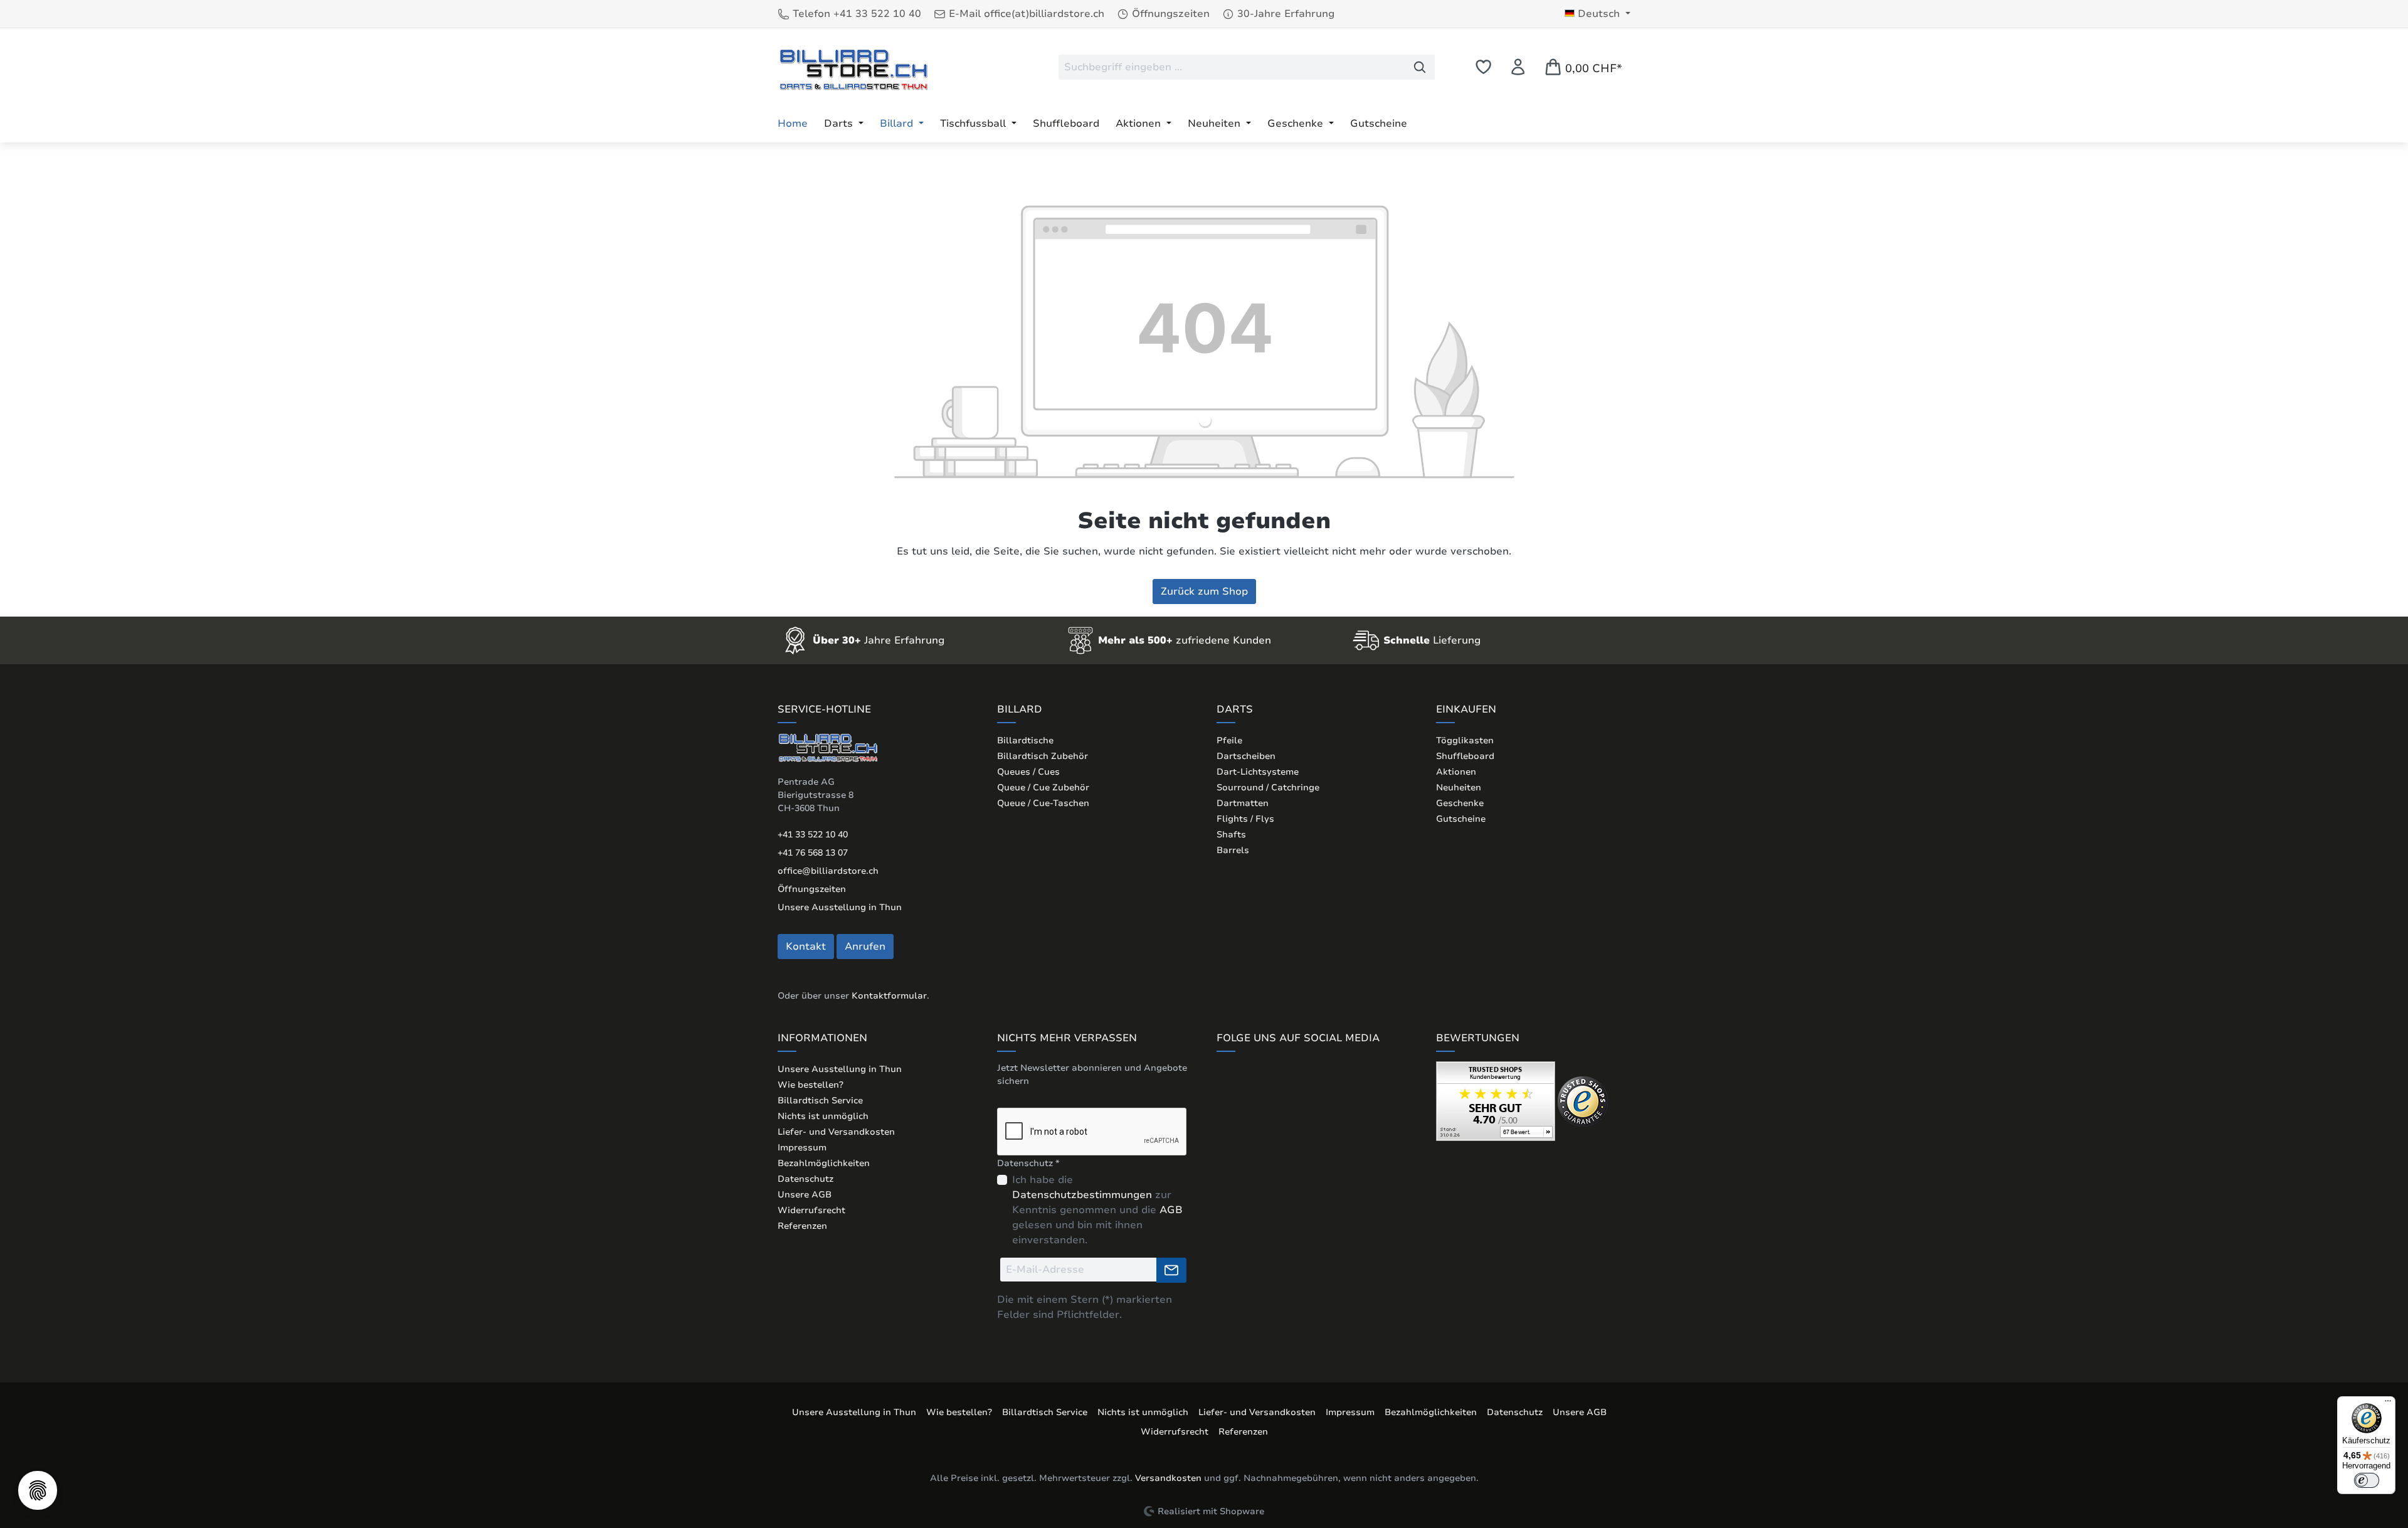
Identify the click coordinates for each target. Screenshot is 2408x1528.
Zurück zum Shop (1204, 592)
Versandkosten (1168, 1478)
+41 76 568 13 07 (813, 853)
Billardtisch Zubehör (1043, 756)
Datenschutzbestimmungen (1082, 1195)
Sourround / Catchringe (1268, 788)
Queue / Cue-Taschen (1043, 803)
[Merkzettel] (1483, 67)
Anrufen (865, 947)
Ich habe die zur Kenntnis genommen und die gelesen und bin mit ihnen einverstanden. (1097, 1210)
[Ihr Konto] (1518, 67)
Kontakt (806, 947)
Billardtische (1025, 740)
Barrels (1233, 850)
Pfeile (1229, 740)
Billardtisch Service (820, 1101)
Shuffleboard (1465, 756)
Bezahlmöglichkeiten (824, 1163)
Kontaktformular (889, 996)
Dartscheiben (1246, 756)
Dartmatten (1243, 803)
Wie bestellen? (811, 1085)
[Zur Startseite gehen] (853, 69)
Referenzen (802, 1226)
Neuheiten (1459, 788)
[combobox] (1232, 67)
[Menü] (2388, 1404)
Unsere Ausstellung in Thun (840, 907)
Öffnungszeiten (812, 889)
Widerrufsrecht (811, 1210)
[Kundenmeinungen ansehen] (1496, 1101)
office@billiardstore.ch (828, 871)
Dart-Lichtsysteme (1258, 772)
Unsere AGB (805, 1195)
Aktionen (1456, 772)
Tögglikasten (1465, 740)
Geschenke (1460, 803)
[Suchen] (1420, 67)
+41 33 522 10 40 (813, 835)
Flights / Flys (1245, 819)
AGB (1171, 1210)
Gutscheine (1461, 819)
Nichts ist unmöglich (823, 1116)
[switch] (2367, 1480)
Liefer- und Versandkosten (836, 1132)
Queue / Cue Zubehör (1043, 788)
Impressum (802, 1148)
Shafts (1231, 835)
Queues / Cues (1028, 772)
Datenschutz (805, 1179)
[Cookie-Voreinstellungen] (38, 1490)
